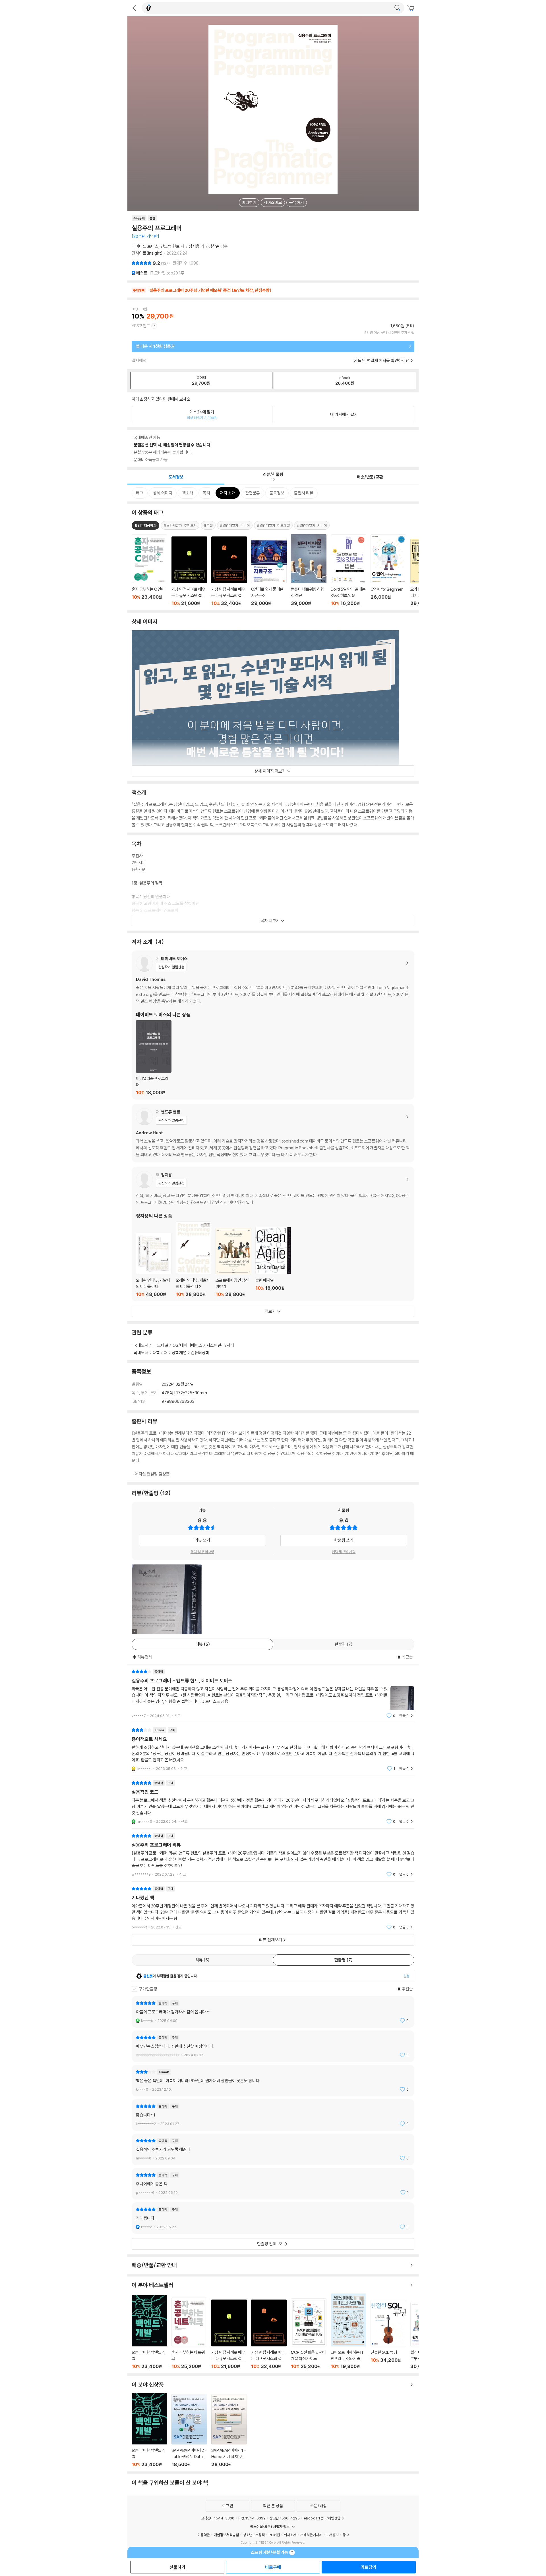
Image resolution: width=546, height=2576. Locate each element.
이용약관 (204, 2535)
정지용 (194, 246)
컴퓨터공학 (200, 1353)
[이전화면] (135, 8)
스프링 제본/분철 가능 (270, 2552)
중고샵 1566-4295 (285, 2518)
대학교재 (160, 1353)
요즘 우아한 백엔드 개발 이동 (149, 2332)
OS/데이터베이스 (187, 1345)
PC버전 (274, 2535)
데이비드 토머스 (145, 246)
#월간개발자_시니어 (312, 525)
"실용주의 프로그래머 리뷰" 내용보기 (273, 1855)
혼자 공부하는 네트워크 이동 (189, 2333)
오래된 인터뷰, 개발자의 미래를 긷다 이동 (154, 1265)
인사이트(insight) (147, 253)
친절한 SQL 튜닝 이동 (388, 2335)
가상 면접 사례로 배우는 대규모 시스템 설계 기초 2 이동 (269, 2334)
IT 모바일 (161, 1345)
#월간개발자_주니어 (235, 525)
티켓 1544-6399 (252, 2518)
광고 (346, 2535)
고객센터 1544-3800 (218, 2518)
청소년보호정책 (254, 2535)
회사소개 (290, 2535)
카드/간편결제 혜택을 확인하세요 (382, 360)
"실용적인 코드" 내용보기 (273, 1802)
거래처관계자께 (311, 2535)
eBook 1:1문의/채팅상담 (322, 2518)
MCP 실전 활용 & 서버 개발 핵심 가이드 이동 (309, 2334)
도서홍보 (332, 2535)
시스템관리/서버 (220, 1345)
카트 (411, 9)
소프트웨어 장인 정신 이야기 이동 (233, 1262)
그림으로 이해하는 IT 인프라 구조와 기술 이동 (349, 2331)
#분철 (208, 525)
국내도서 (141, 1345)
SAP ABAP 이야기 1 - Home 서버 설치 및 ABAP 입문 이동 (229, 2431)
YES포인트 (141, 326)
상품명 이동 (149, 570)
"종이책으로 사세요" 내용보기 (273, 1749)
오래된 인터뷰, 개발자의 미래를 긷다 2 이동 (194, 1259)
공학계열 (179, 1353)
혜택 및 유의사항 (202, 1552)
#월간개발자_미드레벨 (273, 525)
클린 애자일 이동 (273, 1262)
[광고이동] (397, 8)
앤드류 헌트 (170, 246)
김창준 (214, 246)
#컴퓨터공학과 (145, 525)
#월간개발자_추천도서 (180, 525)
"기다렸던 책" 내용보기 (273, 1908)
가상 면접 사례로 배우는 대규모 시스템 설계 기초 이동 (229, 2334)
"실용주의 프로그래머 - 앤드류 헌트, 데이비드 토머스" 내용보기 (273, 1694)
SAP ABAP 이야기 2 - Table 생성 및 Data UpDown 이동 (189, 2431)
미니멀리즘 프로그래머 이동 (154, 1058)
